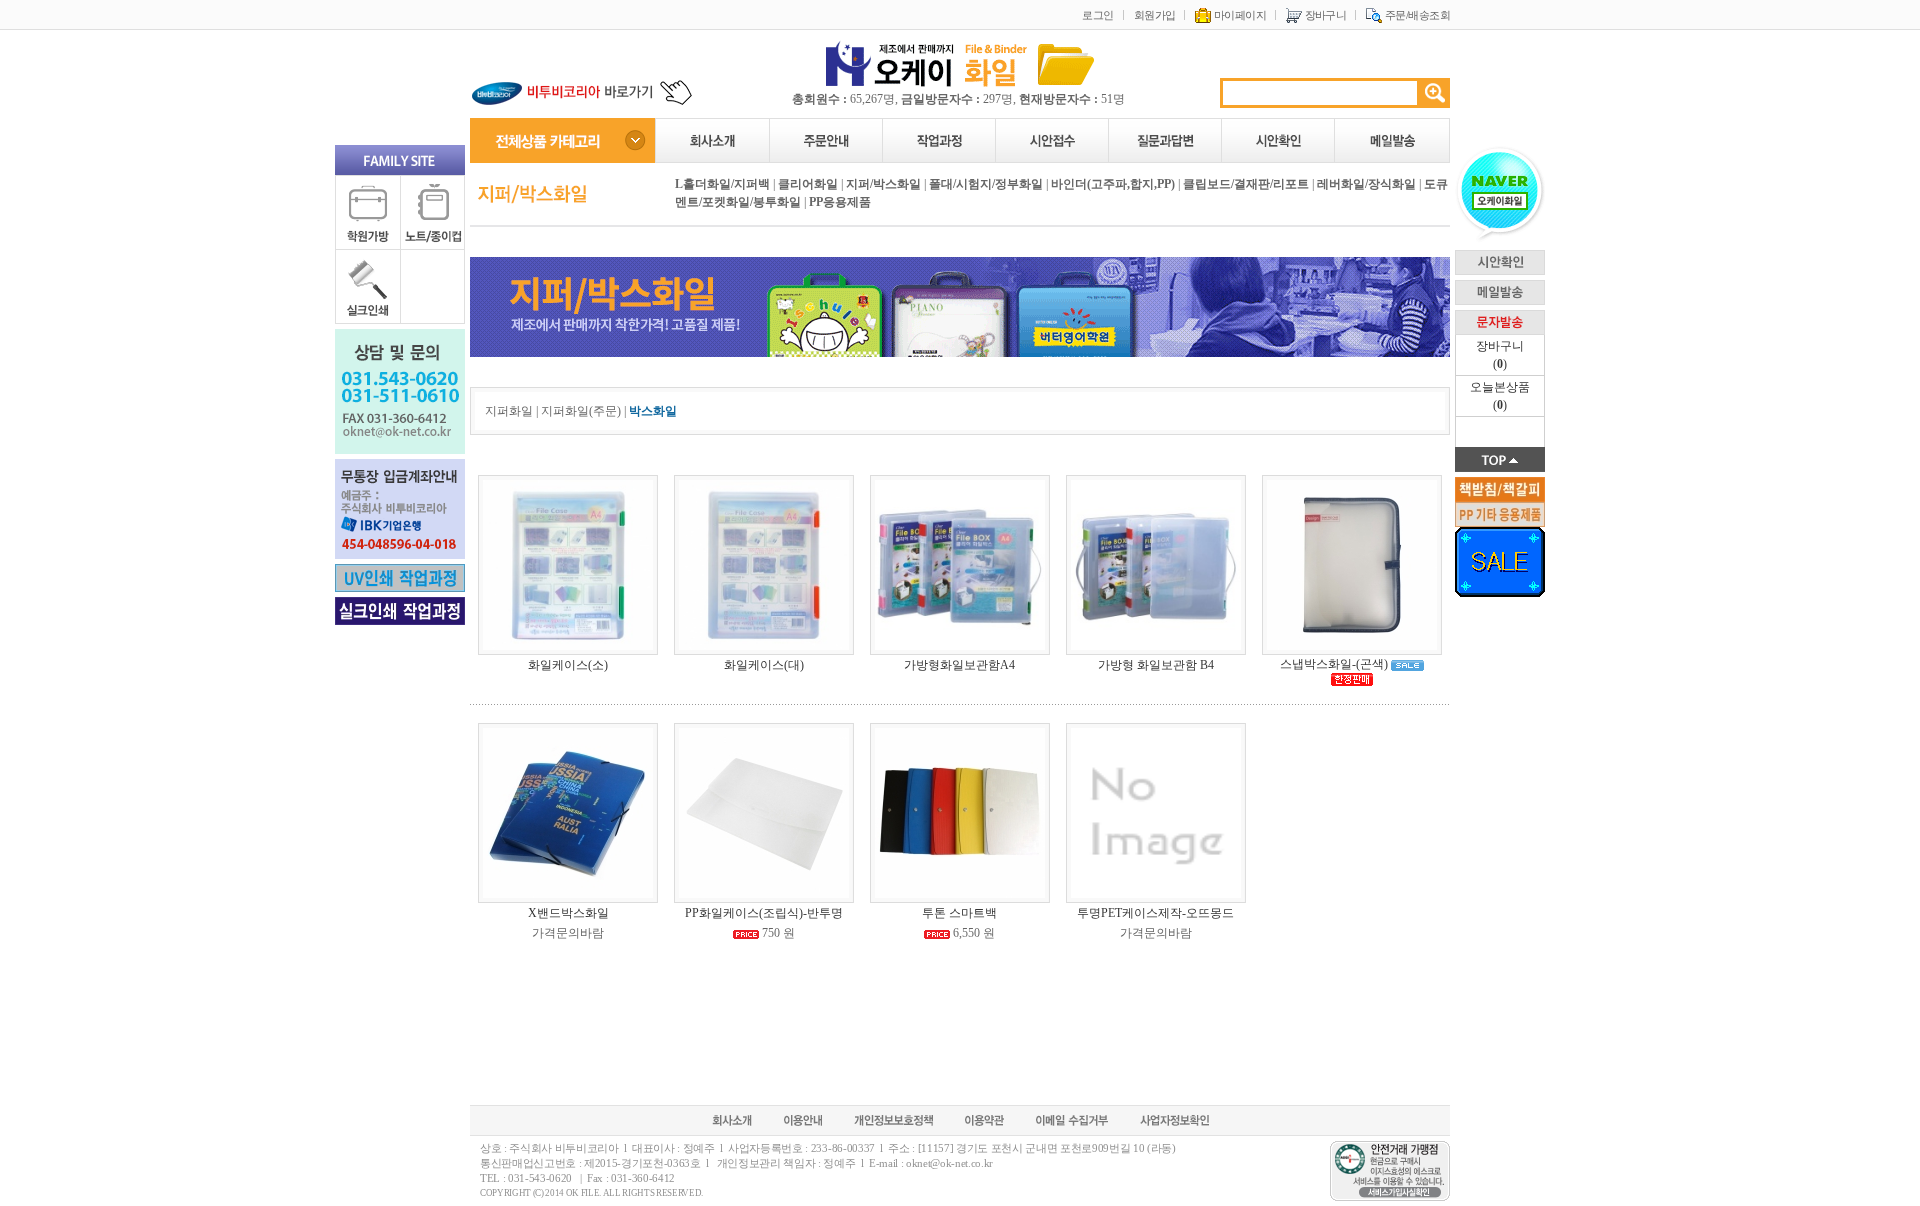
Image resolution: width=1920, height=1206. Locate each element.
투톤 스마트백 (959, 913)
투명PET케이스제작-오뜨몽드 (1155, 913)
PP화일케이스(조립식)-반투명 (764, 913)
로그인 (1097, 15)
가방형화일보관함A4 (959, 665)
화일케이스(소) (568, 665)
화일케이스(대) (764, 665)
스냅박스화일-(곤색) (1334, 664)
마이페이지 (1238, 15)
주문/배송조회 (1416, 15)
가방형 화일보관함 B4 (1156, 665)
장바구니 (1324, 15)
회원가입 (1155, 15)
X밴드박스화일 (568, 913)
